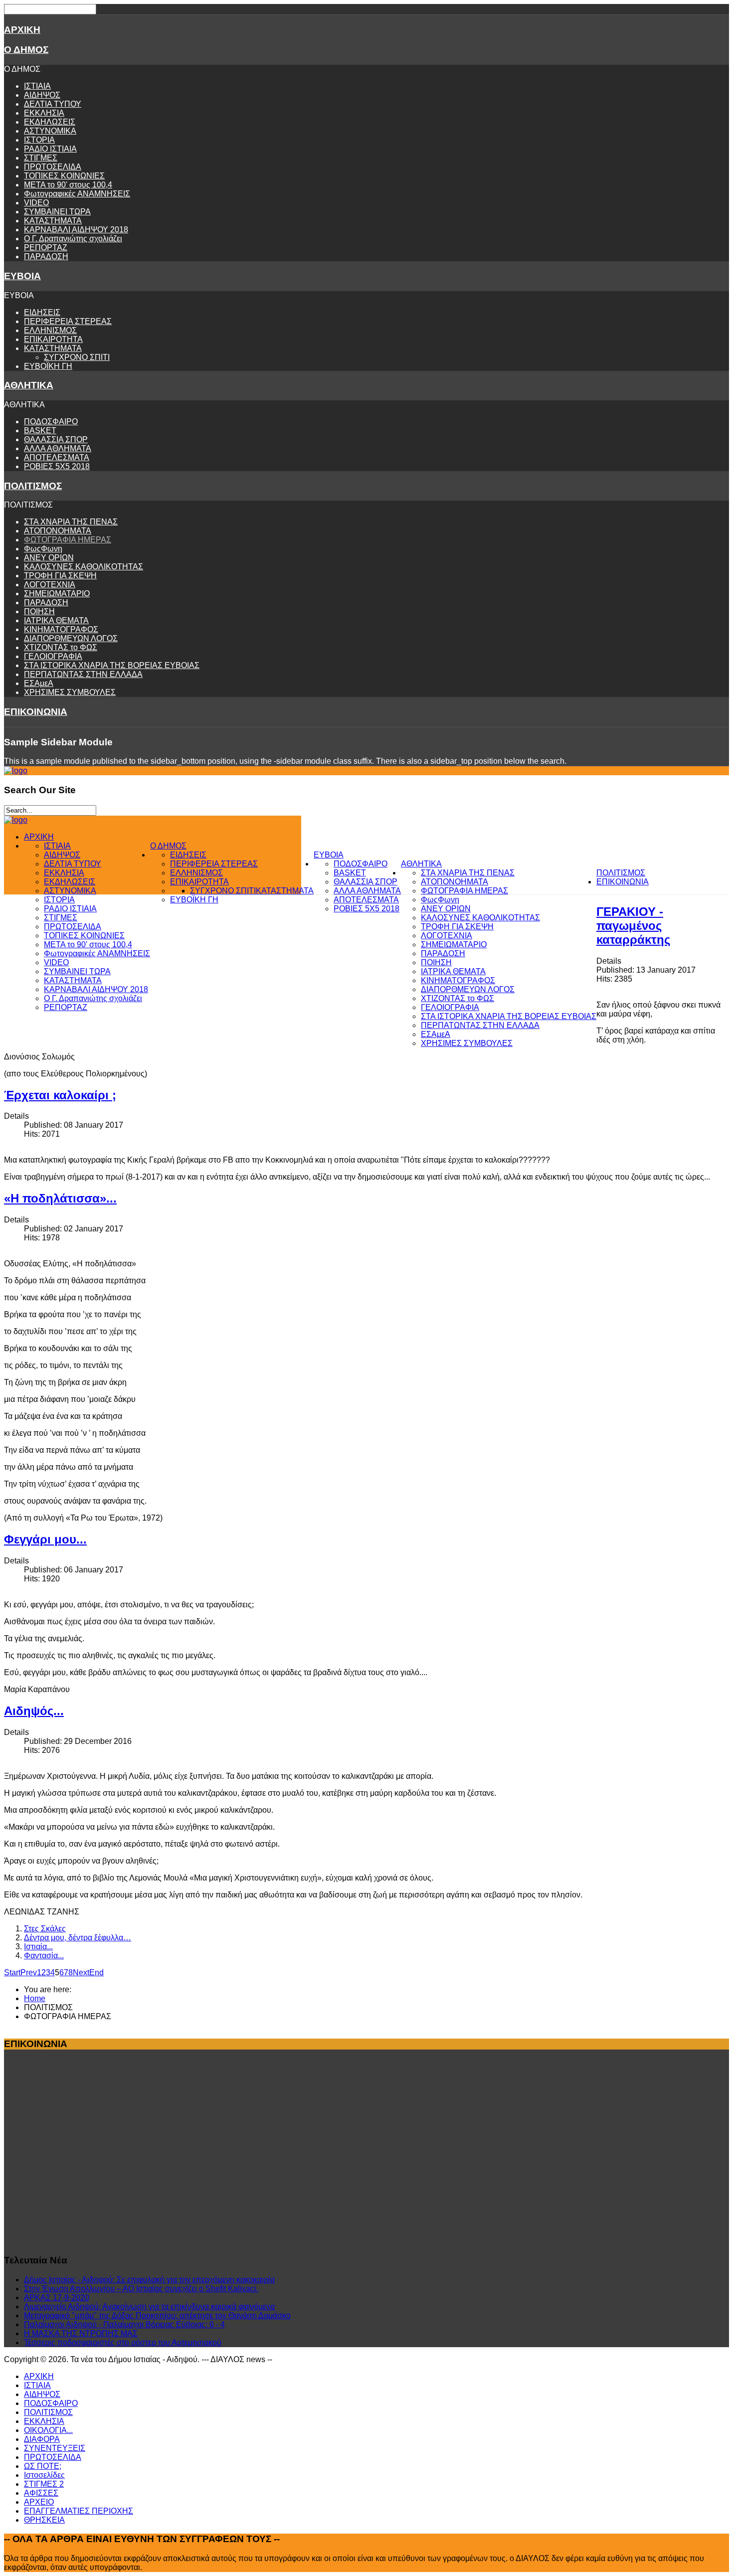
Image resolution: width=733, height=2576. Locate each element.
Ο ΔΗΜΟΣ (26, 50)
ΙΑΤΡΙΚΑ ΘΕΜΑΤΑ (56, 620)
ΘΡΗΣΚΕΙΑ (44, 2520)
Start (12, 1973)
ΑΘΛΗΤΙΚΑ (29, 385)
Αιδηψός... (34, 1711)
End (96, 1973)
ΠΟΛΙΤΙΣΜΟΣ (33, 486)
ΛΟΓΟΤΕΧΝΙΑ (50, 585)
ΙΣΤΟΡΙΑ (39, 140)
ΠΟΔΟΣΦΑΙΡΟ (51, 422)
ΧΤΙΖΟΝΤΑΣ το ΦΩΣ (61, 647)
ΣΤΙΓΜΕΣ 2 (44, 2484)
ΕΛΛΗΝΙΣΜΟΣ (50, 330)
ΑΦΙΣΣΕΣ (41, 2493)
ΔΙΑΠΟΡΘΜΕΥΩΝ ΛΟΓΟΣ (71, 638)
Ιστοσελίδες (44, 2475)
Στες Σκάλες (45, 1929)
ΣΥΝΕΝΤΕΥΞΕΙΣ (55, 2448)
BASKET (40, 430)
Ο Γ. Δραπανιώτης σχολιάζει (73, 239)
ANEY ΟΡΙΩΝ (49, 558)
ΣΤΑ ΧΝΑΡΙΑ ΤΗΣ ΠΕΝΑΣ (71, 522)
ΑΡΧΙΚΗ (22, 30)
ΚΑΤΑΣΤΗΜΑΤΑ (53, 221)
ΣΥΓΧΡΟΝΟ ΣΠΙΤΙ (77, 357)
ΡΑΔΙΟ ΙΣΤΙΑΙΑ (50, 149)
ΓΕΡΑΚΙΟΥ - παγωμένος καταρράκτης (633, 926)
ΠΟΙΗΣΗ (39, 611)
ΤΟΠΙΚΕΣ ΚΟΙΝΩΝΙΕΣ (64, 176)
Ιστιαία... (38, 1947)
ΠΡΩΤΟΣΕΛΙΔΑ (53, 167)
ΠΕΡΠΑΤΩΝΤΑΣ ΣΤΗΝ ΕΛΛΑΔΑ (83, 674)
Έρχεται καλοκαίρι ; (60, 1095)
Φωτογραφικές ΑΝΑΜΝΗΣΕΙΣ (77, 194)
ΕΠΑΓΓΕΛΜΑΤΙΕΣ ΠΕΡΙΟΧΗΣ (79, 2511)
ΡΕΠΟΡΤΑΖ (46, 248)
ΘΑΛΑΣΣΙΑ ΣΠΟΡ (56, 439)
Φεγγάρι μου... (45, 1539)
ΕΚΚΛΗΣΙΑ (44, 113)
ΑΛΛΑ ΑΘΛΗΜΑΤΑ (58, 448)
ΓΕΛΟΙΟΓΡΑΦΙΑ (53, 656)
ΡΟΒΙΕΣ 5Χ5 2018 (57, 466)
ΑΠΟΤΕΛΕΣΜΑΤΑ (57, 457)
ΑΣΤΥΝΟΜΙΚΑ (50, 131)
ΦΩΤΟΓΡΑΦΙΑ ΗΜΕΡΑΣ (68, 540)
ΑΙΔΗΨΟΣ (42, 95)
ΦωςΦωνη (43, 549)
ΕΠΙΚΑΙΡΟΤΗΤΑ (53, 339)
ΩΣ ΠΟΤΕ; (43, 2466)
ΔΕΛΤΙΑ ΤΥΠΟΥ (53, 104)
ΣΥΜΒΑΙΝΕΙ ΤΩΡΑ (57, 212)
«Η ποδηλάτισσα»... (60, 1198)
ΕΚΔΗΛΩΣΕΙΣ (50, 122)
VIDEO (36, 203)
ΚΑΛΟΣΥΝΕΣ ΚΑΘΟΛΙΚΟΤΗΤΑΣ (84, 567)
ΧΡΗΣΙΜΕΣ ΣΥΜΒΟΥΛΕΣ (70, 692)
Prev (29, 1973)
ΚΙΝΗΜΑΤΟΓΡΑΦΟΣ (61, 629)
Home (35, 1998)
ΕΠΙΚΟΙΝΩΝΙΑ (36, 712)
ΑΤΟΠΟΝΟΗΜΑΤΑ (58, 531)
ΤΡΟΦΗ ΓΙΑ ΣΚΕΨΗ (60, 576)
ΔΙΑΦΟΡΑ (42, 2439)
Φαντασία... (44, 1956)
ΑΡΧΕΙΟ (39, 2502)
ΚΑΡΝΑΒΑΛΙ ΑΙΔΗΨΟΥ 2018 (76, 230)
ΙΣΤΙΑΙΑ (37, 86)
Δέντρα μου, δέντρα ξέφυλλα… (78, 1938)
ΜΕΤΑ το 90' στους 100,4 (68, 185)
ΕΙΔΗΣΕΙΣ (42, 312)
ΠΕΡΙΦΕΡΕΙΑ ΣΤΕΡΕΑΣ (68, 321)
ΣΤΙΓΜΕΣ (41, 158)
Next (81, 1973)
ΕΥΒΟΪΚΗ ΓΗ (48, 366)
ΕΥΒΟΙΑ (22, 276)
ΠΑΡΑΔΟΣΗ (46, 257)
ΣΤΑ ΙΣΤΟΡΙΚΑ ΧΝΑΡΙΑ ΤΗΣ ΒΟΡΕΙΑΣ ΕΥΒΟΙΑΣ (112, 665)
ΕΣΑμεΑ (39, 683)
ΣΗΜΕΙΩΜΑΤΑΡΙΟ (57, 594)
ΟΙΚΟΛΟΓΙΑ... (48, 2430)
